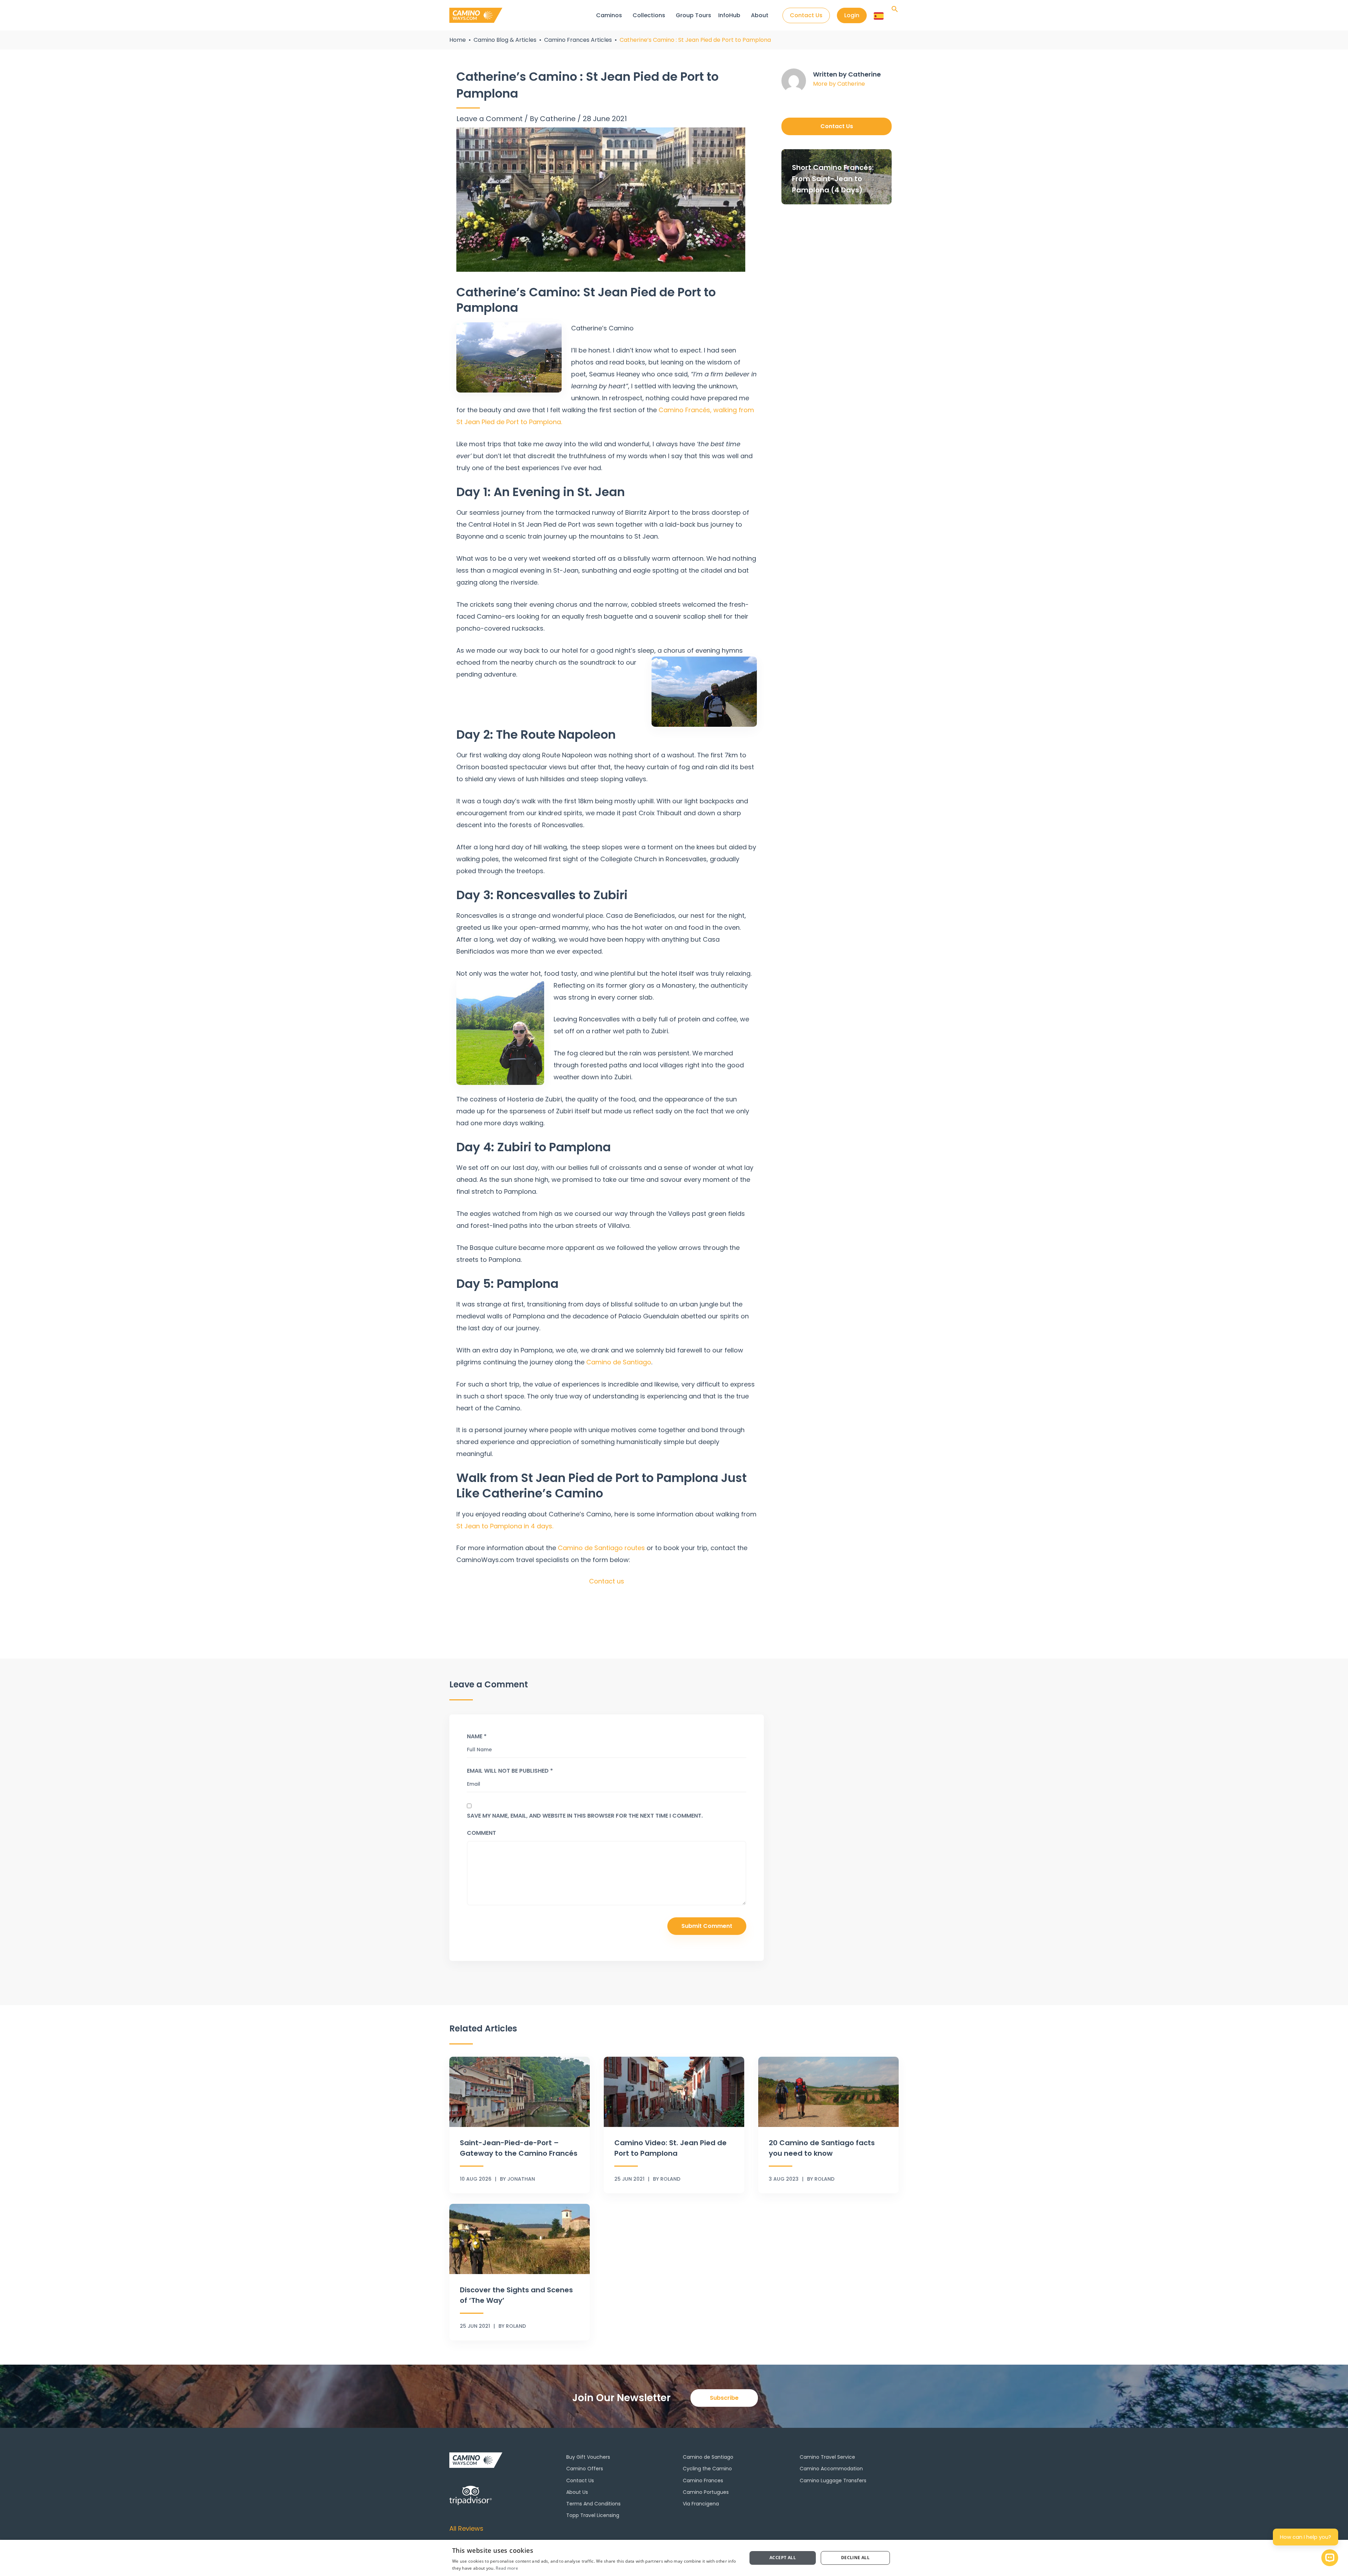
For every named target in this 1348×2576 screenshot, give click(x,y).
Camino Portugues (706, 2492)
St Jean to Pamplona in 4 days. (505, 1526)
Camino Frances (703, 2481)
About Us (577, 2492)
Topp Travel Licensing (593, 2515)
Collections (649, 15)
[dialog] (674, 2558)
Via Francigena (701, 2504)
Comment (481, 1833)
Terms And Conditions (593, 2504)
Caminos (609, 15)
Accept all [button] (783, 2558)
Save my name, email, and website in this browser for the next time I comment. (585, 1816)
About (760, 15)
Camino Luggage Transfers (833, 2481)
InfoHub (729, 15)
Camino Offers (585, 2469)
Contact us (607, 1581)
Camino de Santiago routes (601, 1548)
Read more (507, 2568)
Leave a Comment (490, 119)
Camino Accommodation (831, 2469)
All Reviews (466, 2528)
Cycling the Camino (707, 2469)
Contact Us (580, 2481)
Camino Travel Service (827, 2457)
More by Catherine (839, 84)
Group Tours (693, 15)
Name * (477, 1736)
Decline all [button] (855, 2558)
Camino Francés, (685, 410)
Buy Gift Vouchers (588, 2457)
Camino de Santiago (619, 1362)
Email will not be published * (510, 1771)
